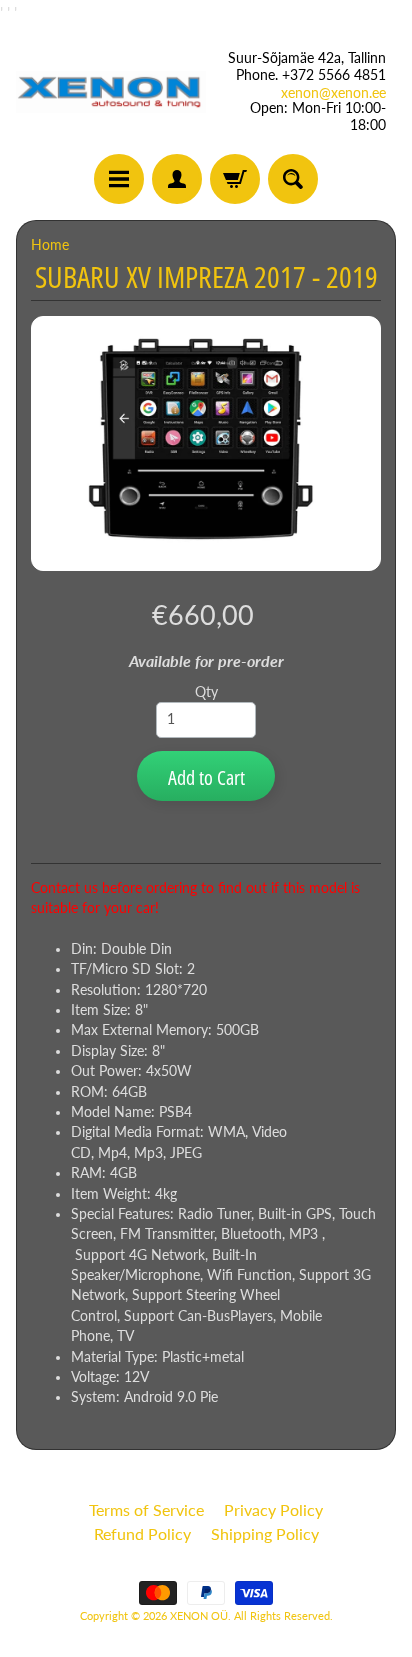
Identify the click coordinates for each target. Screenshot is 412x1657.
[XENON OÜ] (111, 91)
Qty (206, 692)
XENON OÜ (199, 1615)
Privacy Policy (273, 1509)
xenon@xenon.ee (333, 93)
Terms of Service (146, 1509)
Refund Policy (142, 1533)
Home (50, 245)
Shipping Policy (265, 1533)
